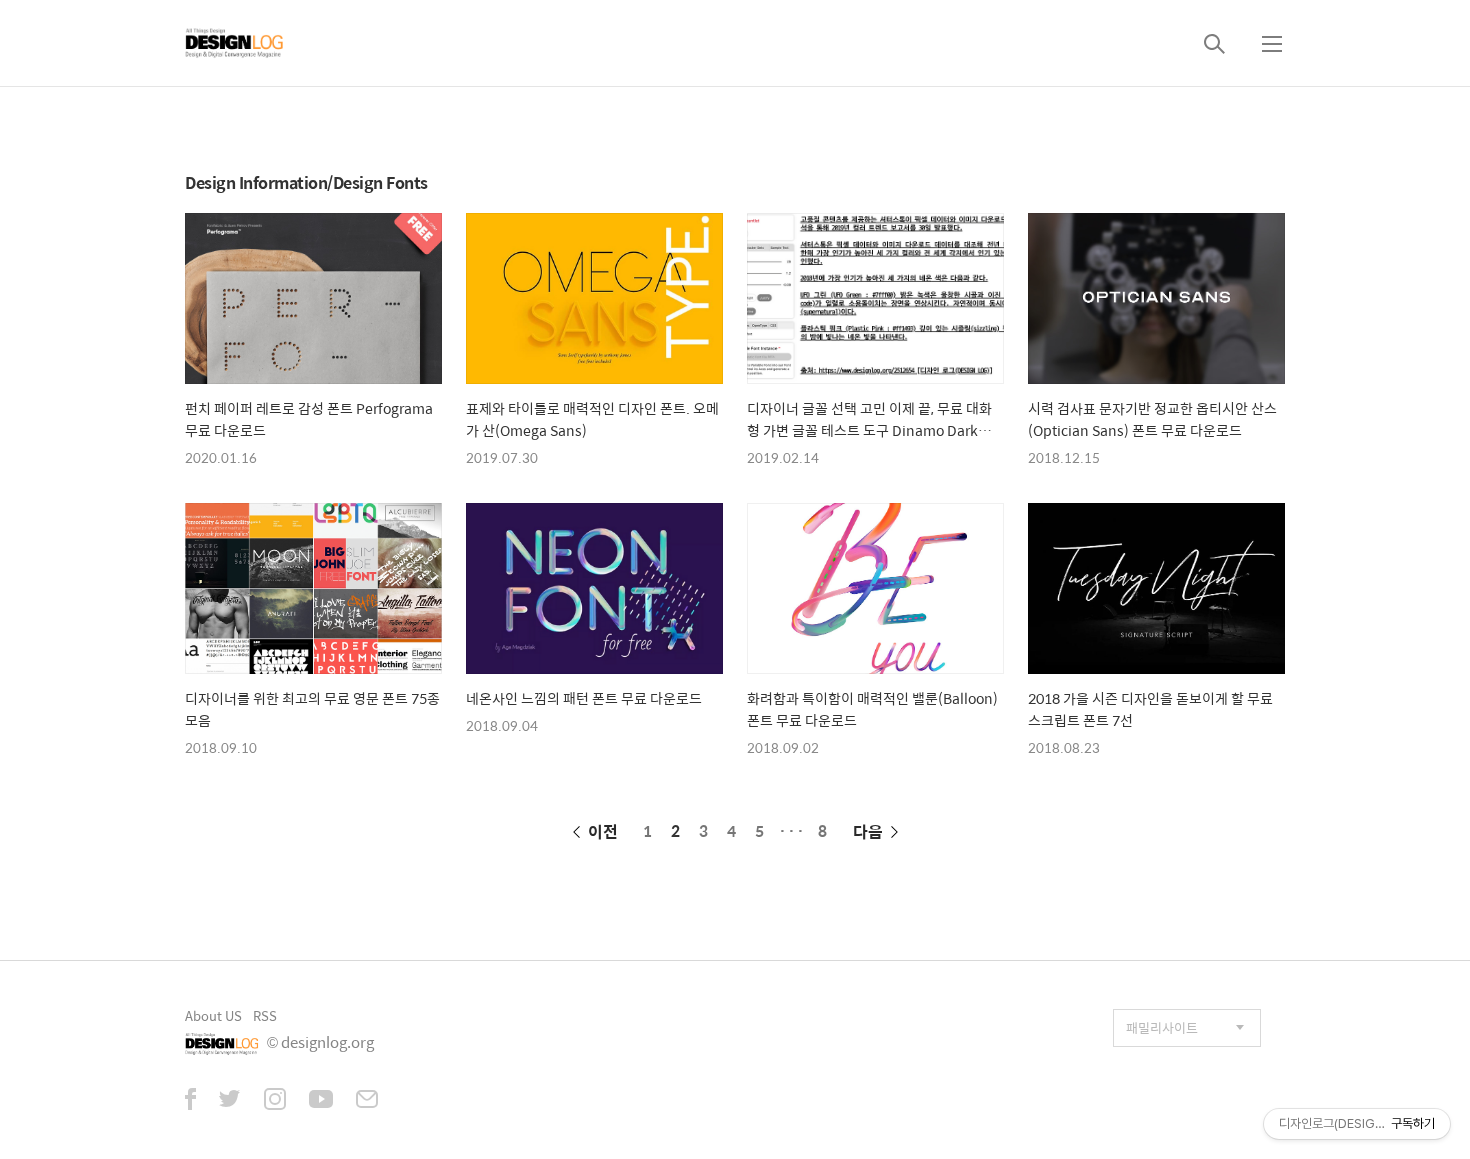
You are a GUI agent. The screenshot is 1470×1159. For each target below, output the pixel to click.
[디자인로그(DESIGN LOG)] (235, 43)
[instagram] (275, 1101)
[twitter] (230, 1101)
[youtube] (321, 1101)
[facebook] (190, 1101)
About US (213, 1015)
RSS (265, 1015)
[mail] (367, 1101)
